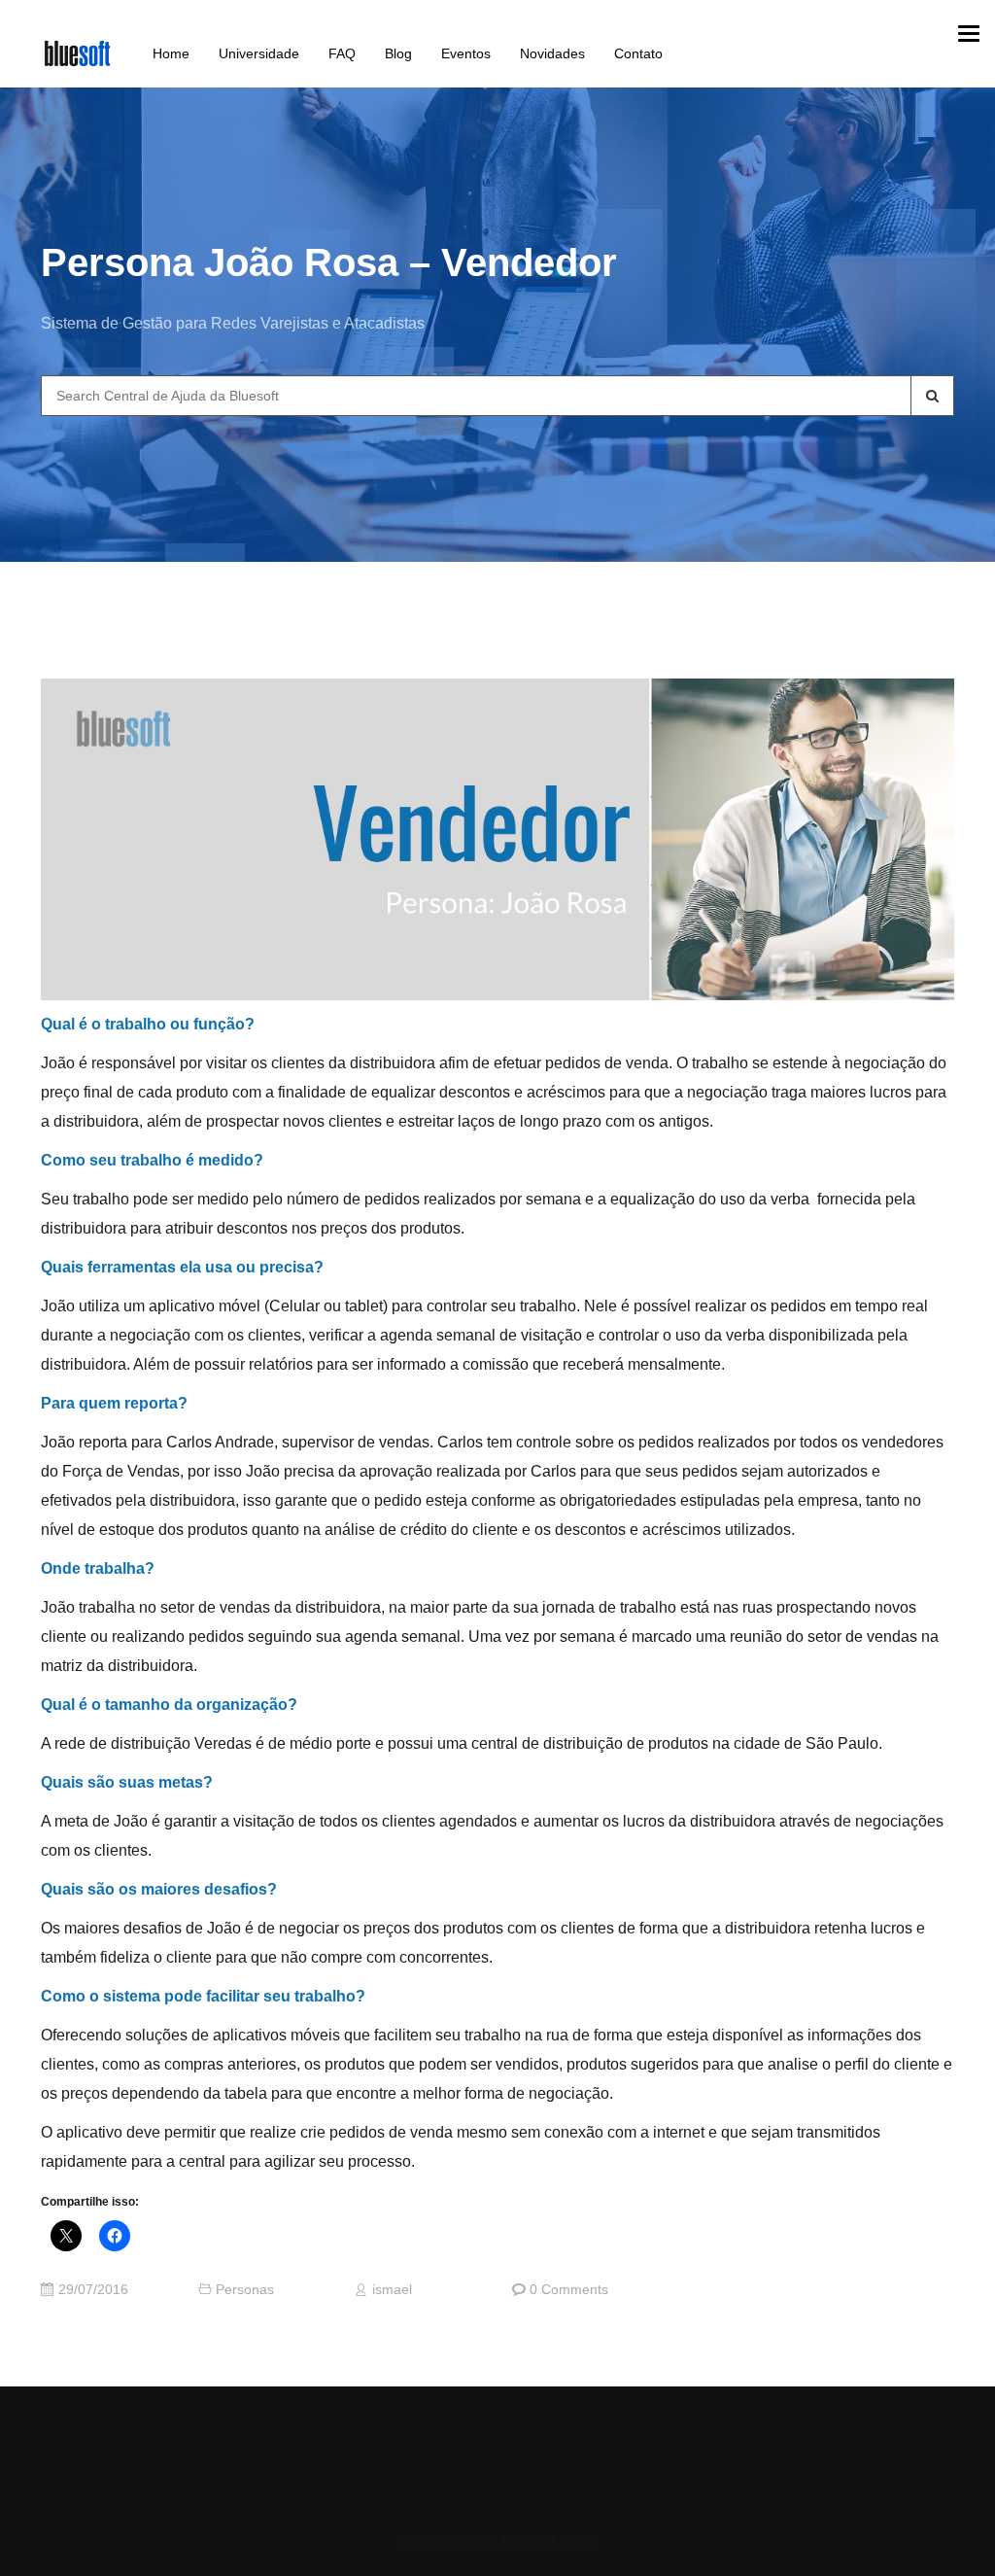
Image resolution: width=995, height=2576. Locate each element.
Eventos (466, 53)
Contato (638, 53)
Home (171, 53)
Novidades (552, 53)
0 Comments (569, 2290)
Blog (398, 53)
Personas (245, 2290)
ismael (392, 2290)
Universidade (259, 53)
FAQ (342, 53)
